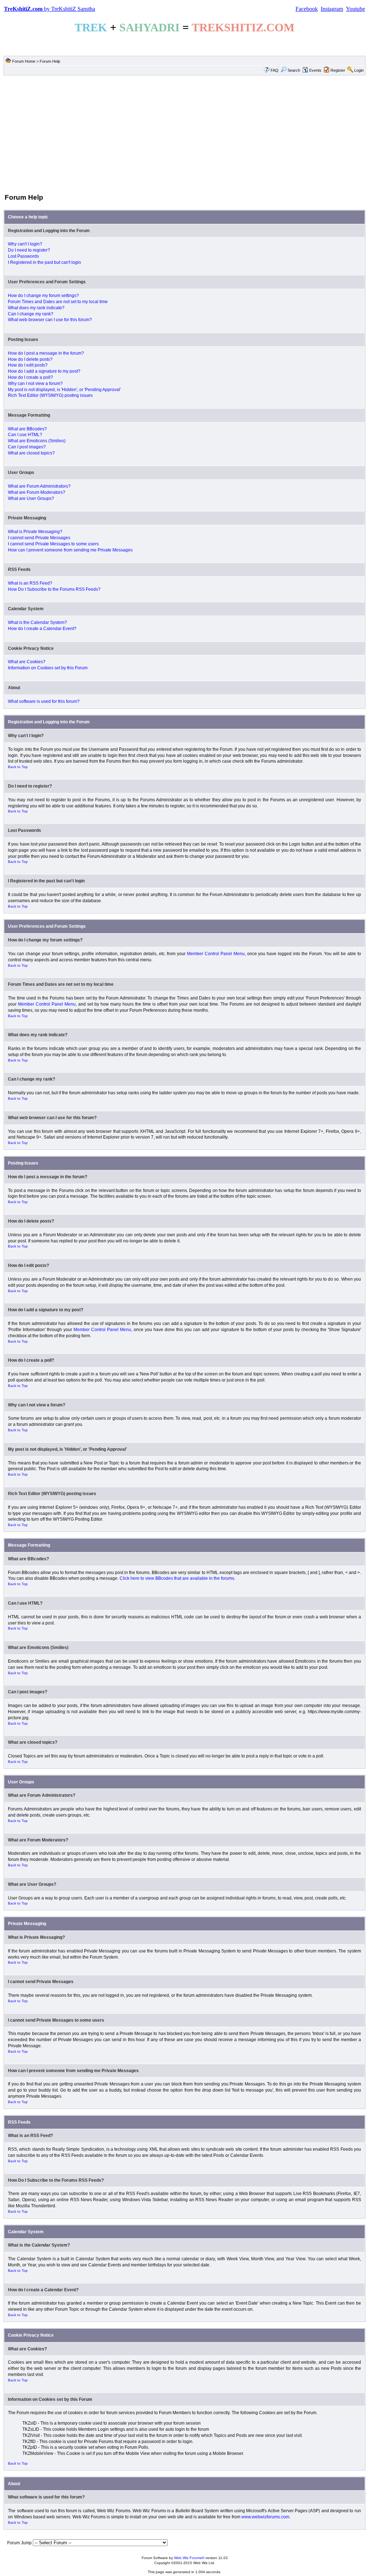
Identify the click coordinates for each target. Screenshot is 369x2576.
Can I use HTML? (25, 435)
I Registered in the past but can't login (45, 262)
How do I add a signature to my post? (44, 371)
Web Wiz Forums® (189, 2558)
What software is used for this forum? (44, 701)
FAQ (275, 70)
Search (294, 70)
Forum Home (24, 61)
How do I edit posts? (28, 365)
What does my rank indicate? (36, 308)
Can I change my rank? (31, 314)
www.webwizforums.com (265, 2517)
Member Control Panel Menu (216, 954)
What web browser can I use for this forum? (50, 320)
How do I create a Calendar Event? (42, 629)
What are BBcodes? (27, 429)
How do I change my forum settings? (43, 296)
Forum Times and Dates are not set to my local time (58, 302)
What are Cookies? (27, 662)
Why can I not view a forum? (35, 383)
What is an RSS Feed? (30, 583)
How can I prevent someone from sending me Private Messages (70, 550)
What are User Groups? (31, 498)
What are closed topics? (31, 453)
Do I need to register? (29, 250)
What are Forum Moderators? (37, 492)
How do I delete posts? (30, 359)
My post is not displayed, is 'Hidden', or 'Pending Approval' (64, 390)
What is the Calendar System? (37, 622)
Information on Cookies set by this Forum (48, 668)
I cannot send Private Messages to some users (53, 544)
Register (338, 70)
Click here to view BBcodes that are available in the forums (177, 1578)
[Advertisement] (184, 134)
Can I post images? (27, 447)
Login (359, 70)
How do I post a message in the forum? (46, 353)
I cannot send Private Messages (39, 538)
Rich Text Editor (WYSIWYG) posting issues (50, 395)
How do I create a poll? (30, 377)
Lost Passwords (23, 256)
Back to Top (18, 767)
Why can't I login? (25, 244)
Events (315, 70)
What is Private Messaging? (35, 532)
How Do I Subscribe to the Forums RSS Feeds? (54, 589)
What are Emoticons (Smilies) (37, 441)
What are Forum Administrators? (39, 486)
